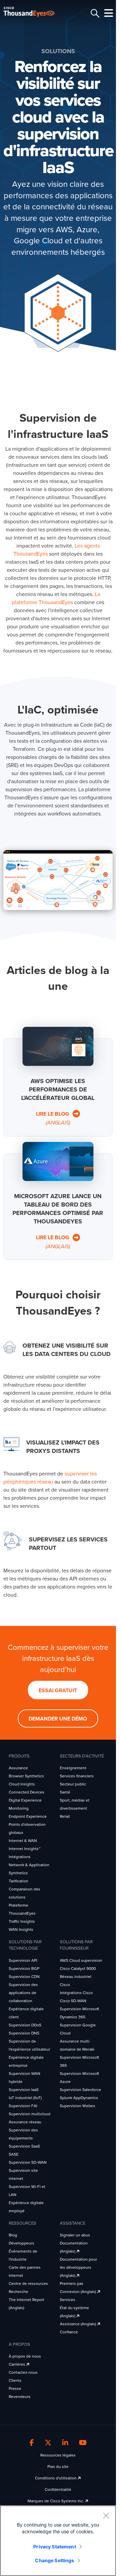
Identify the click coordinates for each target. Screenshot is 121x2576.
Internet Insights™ (25, 1849)
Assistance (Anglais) (78, 2324)
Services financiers (77, 1776)
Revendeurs (20, 2397)
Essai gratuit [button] (58, 1691)
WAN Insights (21, 1929)
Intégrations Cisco (76, 1993)
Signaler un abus (75, 2235)
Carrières (17, 2364)
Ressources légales (58, 2455)
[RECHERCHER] (94, 13)
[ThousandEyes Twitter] (48, 2443)
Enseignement (73, 1768)
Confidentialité (58, 2490)
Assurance (18, 1768)
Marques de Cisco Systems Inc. (56, 2501)
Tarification (18, 1881)
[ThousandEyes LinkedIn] (65, 2443)
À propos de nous (25, 2356)
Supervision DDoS (25, 2025)
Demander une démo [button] (58, 1719)
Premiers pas (72, 2284)
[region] (58, 2541)
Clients (15, 2380)
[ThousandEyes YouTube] (83, 2443)
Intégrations (20, 1857)
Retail (65, 1816)
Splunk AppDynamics (79, 2098)
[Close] (106, 2515)
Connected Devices (27, 1792)
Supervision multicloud (30, 2114)
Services (68, 2300)
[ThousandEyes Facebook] (32, 2443)
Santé (65, 1792)
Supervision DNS (24, 2033)
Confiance (69, 2332)
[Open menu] (108, 13)
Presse (15, 2389)
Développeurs (22, 2243)
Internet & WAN (23, 1841)
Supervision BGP (24, 1969)
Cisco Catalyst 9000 (78, 1969)
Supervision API (23, 1960)
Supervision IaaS (24, 2090)
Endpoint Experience (28, 1816)
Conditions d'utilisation (56, 2478)
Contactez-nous (23, 2372)
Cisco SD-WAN (73, 2001)
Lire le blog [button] (53, 1119)
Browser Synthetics (26, 1776)
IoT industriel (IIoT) (25, 2098)
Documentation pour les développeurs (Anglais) (78, 2267)
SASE (14, 2154)
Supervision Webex (77, 2106)
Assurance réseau (25, 2122)
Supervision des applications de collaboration (23, 1993)
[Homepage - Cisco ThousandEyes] (34, 12)
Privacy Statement (54, 2547)
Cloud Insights (22, 1784)
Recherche (18, 2292)
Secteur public (73, 1784)
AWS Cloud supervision (81, 1960)
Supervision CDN (24, 1977)
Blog (13, 2235)
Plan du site (58, 2467)
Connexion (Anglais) (78, 2292)
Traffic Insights (22, 1921)
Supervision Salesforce (80, 2090)
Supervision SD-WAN (28, 2162)
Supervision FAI (23, 2106)
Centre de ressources (28, 2284)
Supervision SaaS (24, 2146)
